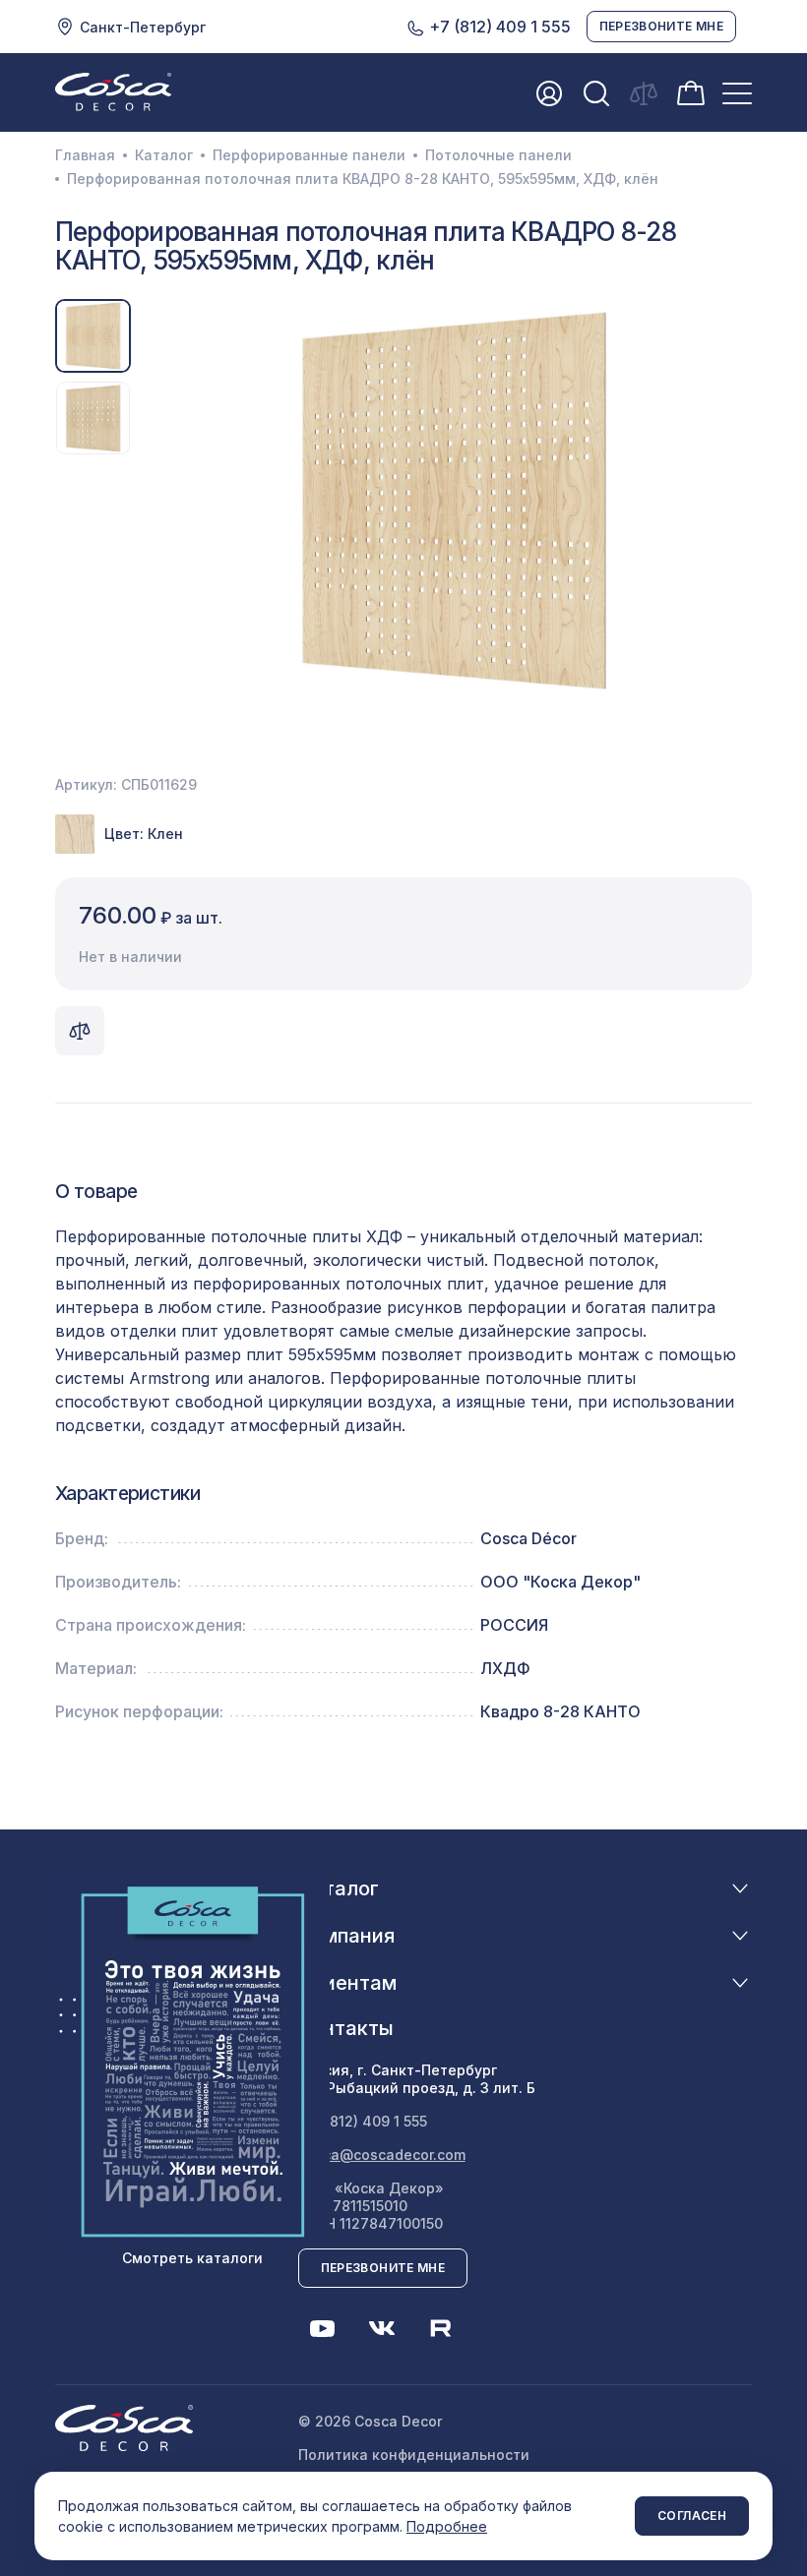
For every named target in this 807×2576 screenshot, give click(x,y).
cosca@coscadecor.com (382, 2155)
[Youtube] (323, 2328)
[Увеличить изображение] (453, 501)
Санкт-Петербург (143, 27)
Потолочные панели (498, 155)
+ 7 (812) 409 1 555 (363, 2121)
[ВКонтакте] (382, 2328)
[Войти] (549, 93)
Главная (85, 155)
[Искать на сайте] (596, 93)
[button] (158, 501)
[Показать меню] (737, 93)
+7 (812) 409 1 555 (498, 27)
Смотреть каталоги (192, 2258)
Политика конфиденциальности (414, 2455)
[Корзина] (691, 91)
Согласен (692, 2516)
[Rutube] (441, 2328)
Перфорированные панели (309, 155)
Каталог (164, 155)
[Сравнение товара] (80, 1031)
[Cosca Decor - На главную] (113, 91)
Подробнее (447, 2526)
